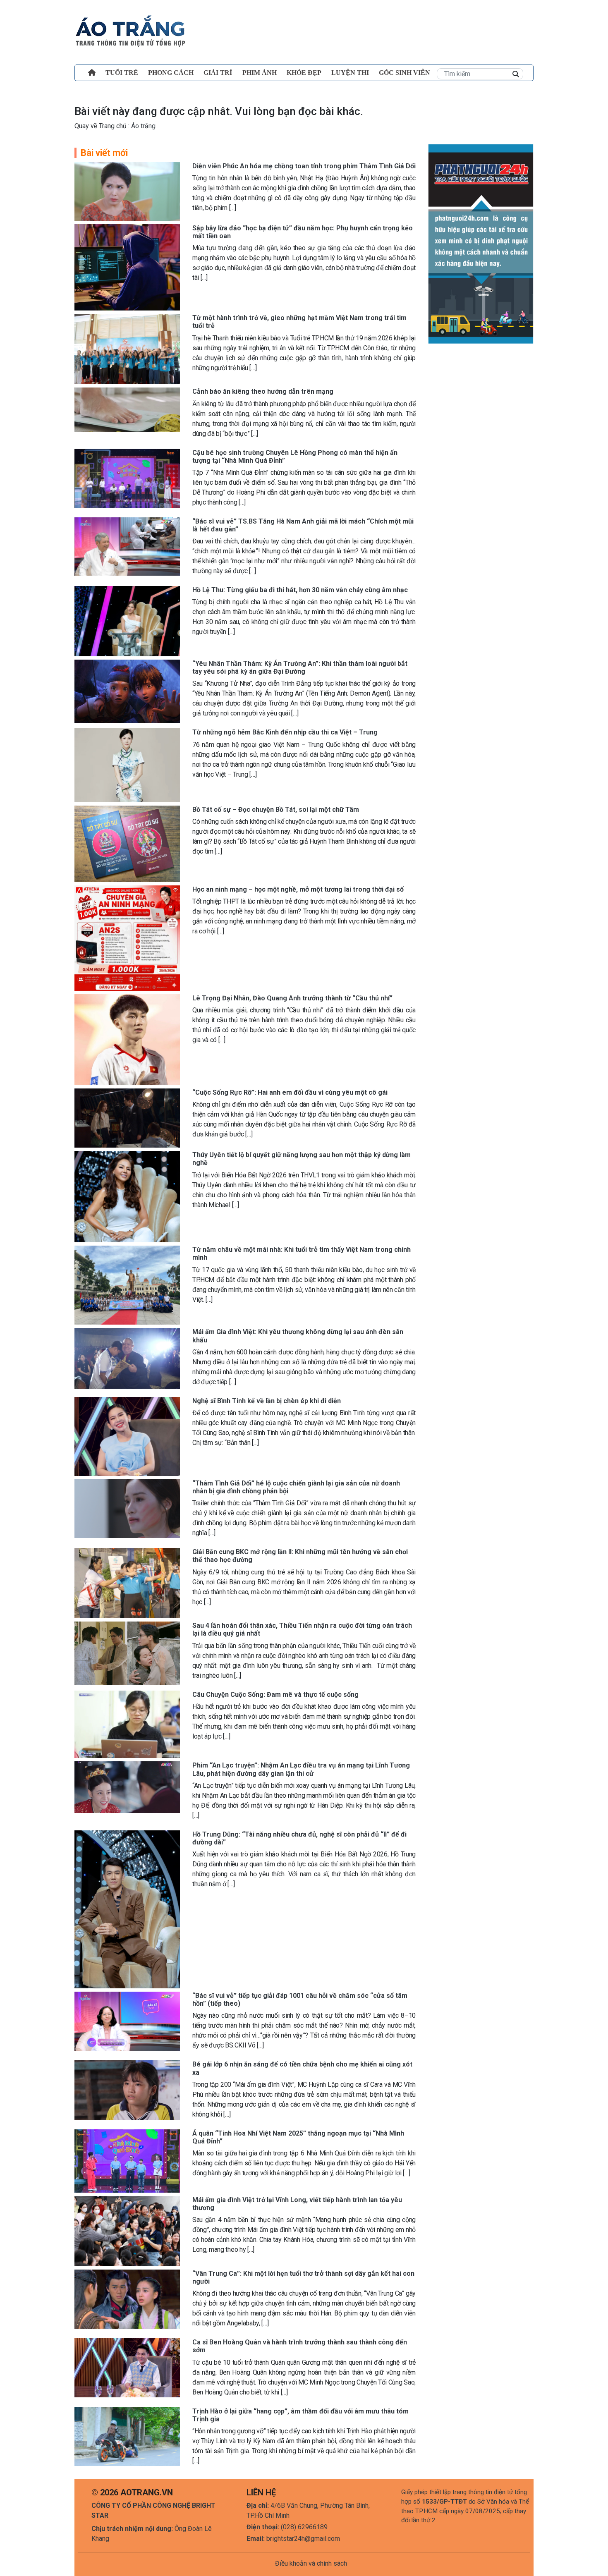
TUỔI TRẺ (122, 73)
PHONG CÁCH (171, 73)
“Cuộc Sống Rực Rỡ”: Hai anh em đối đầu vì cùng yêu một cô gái (290, 1092)
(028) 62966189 (304, 2527)
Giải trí (218, 73)
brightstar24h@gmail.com (303, 2539)
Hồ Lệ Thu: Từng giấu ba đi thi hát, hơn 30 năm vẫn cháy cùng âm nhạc (300, 590)
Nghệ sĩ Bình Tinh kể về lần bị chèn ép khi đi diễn (267, 1401)
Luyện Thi (350, 73)
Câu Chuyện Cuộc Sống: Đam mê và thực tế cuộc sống (275, 1695)
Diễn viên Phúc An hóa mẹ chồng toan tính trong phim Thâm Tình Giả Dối (304, 166)
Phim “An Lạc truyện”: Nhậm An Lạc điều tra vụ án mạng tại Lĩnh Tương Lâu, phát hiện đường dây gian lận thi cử (301, 1769)
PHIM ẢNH (260, 73)
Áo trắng (142, 126)
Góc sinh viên (405, 73)
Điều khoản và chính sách (311, 2563)
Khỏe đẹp (304, 73)
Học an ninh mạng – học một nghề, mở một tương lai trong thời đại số (298, 889)
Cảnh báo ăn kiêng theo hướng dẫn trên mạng (263, 391)
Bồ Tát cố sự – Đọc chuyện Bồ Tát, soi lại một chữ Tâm (276, 810)
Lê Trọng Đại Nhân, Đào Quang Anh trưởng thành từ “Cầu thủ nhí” (292, 998)
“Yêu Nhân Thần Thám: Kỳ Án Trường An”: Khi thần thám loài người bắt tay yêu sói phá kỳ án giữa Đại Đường (300, 667)
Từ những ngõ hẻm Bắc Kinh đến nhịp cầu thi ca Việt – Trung (285, 732)
